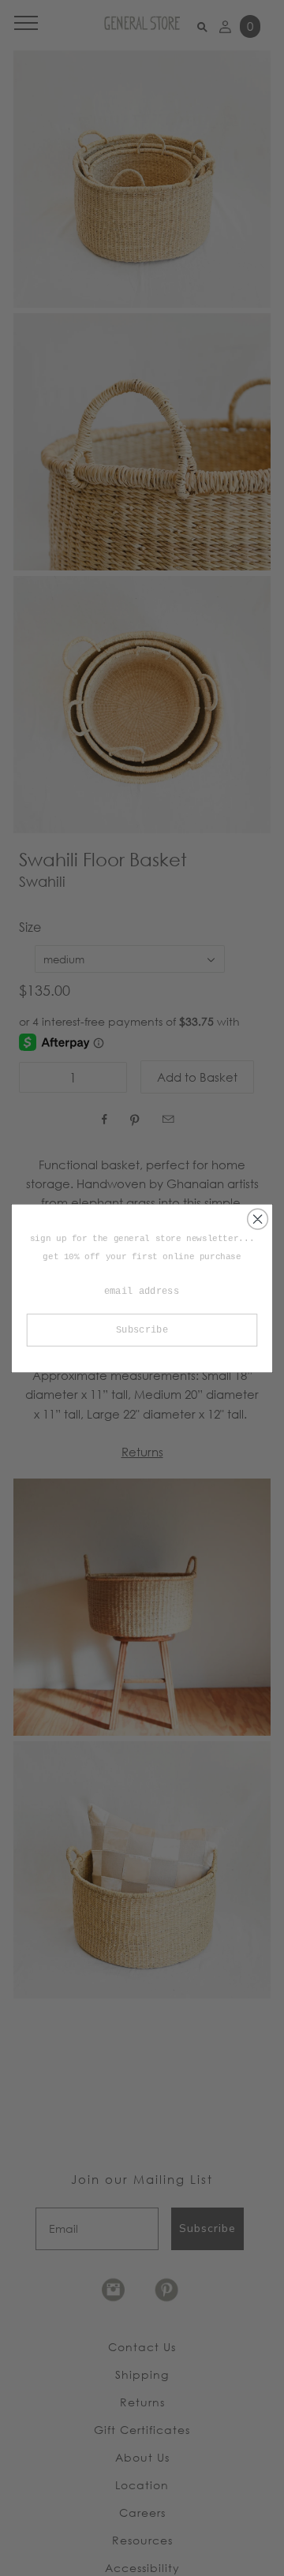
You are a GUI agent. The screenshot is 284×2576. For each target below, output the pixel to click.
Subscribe (142, 1330)
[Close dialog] (258, 1219)
